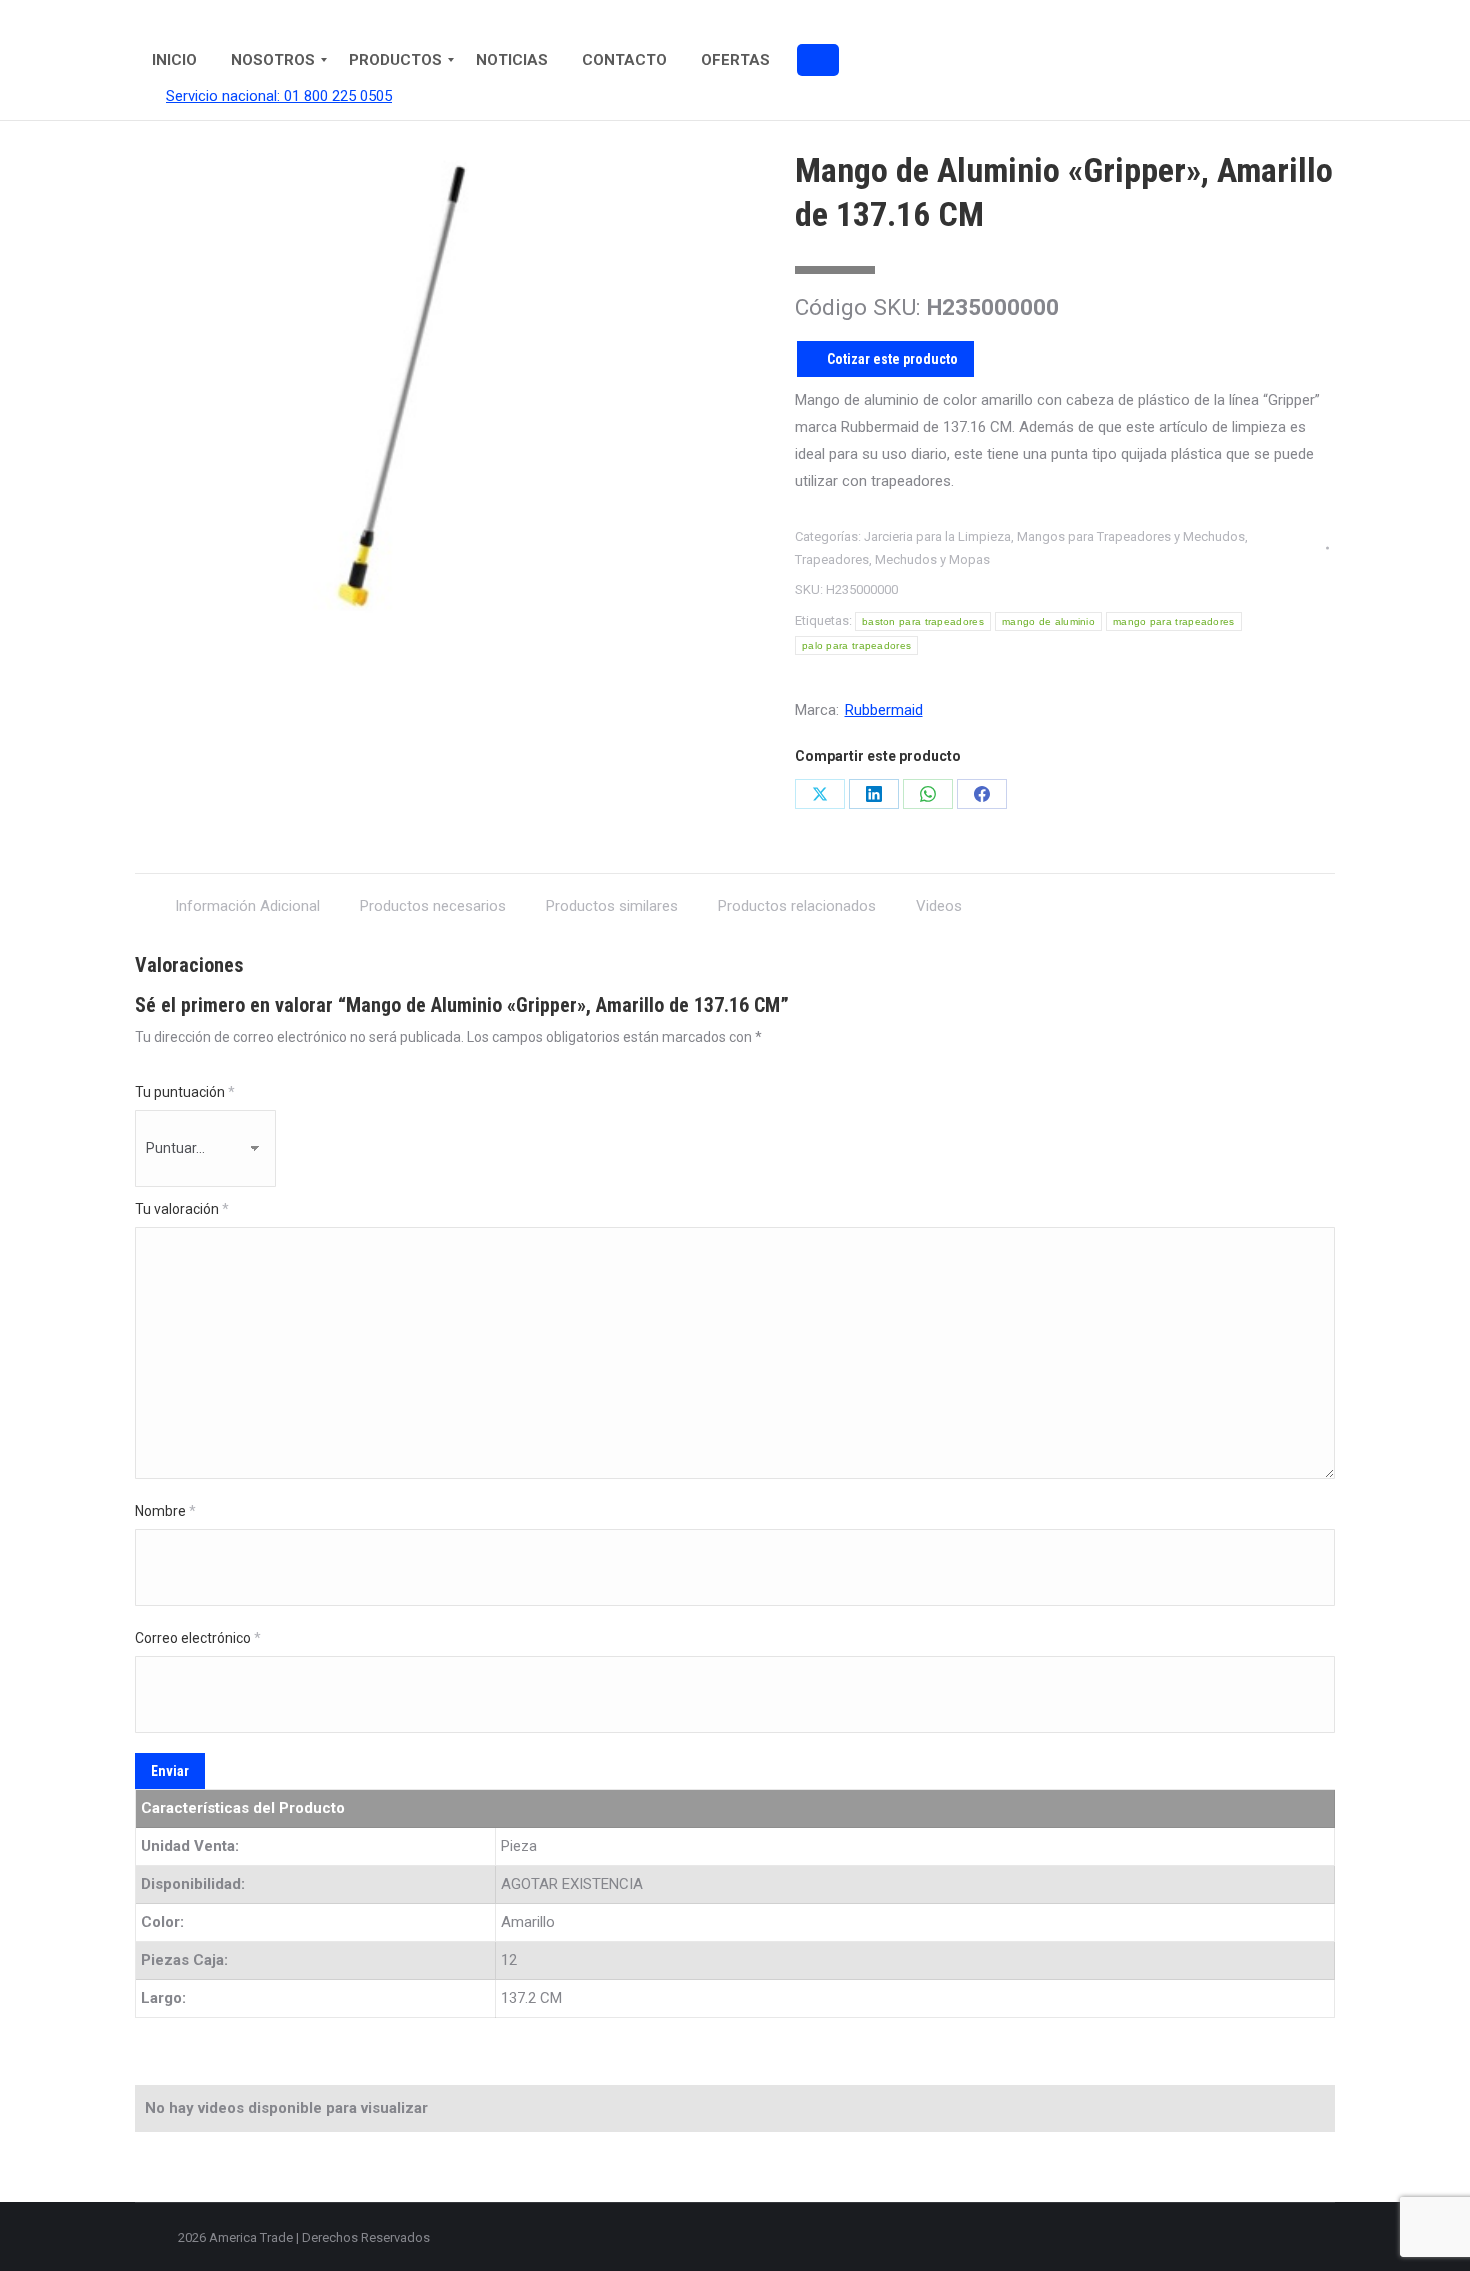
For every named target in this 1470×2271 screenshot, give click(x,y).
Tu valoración (182, 1209)
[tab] (247, 896)
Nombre (165, 1511)
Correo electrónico (198, 1638)
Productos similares (612, 906)
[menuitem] (174, 60)
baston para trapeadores (923, 621)
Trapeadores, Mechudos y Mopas (892, 559)
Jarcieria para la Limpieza (937, 536)
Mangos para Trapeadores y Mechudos (1131, 536)
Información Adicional (247, 906)
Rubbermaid (884, 710)
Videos (939, 906)
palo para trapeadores (856, 645)
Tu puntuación (185, 1092)
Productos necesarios (433, 906)
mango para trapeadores (1174, 621)
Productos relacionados (797, 906)
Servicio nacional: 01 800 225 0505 (279, 96)
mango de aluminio (1048, 621)
